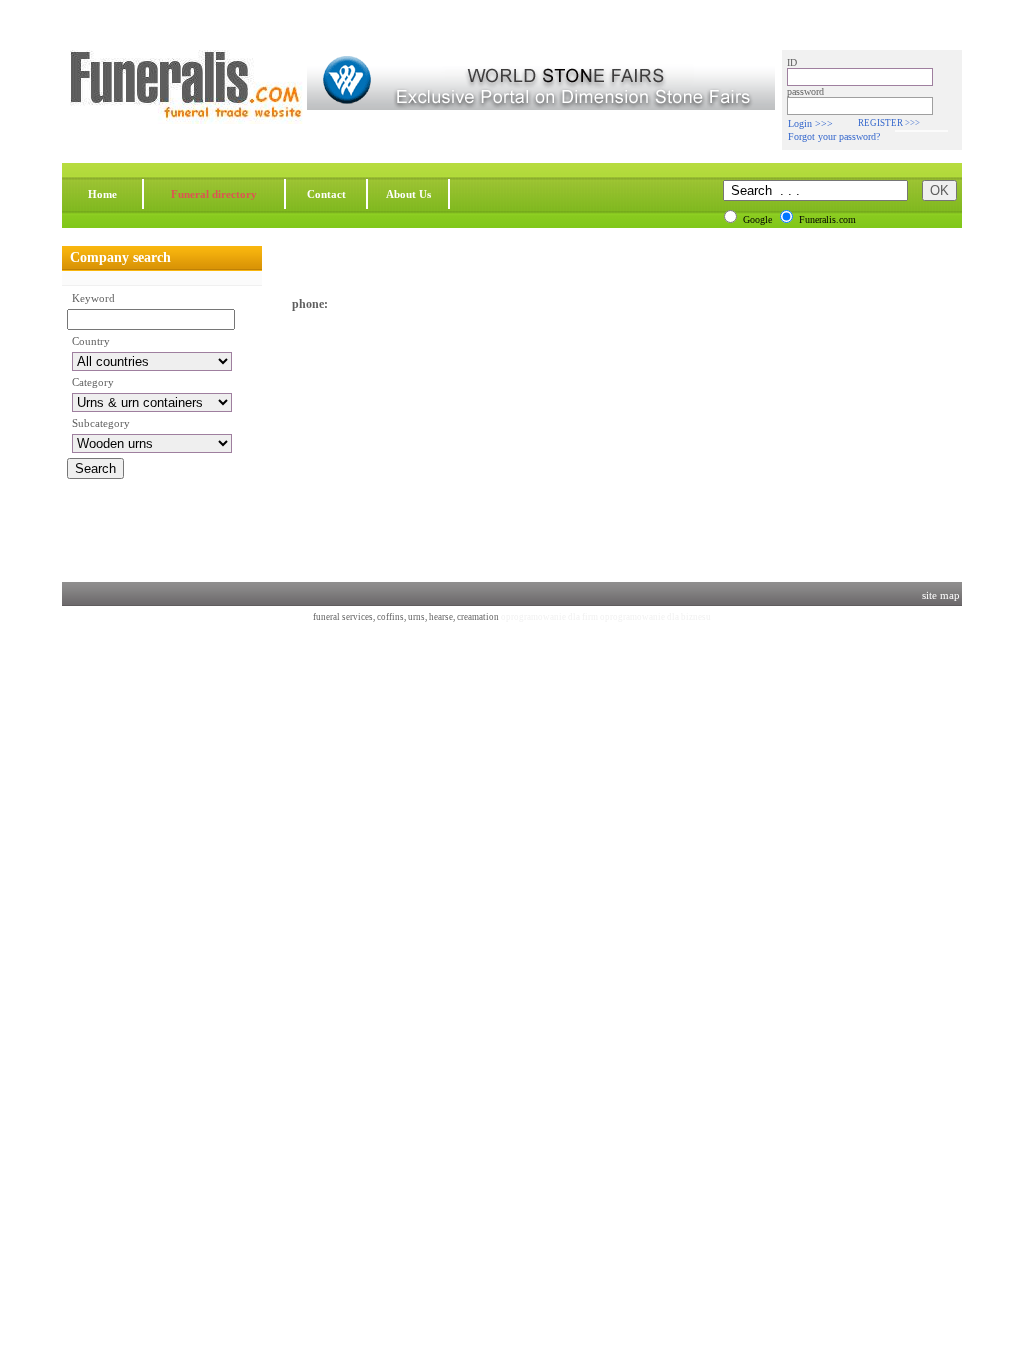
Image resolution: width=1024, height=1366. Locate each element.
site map (941, 595)
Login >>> (810, 123)
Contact (326, 194)
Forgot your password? (834, 136)
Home (102, 194)
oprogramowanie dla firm (549, 617)
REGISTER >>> (889, 123)
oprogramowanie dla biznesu (655, 617)
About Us (408, 194)
